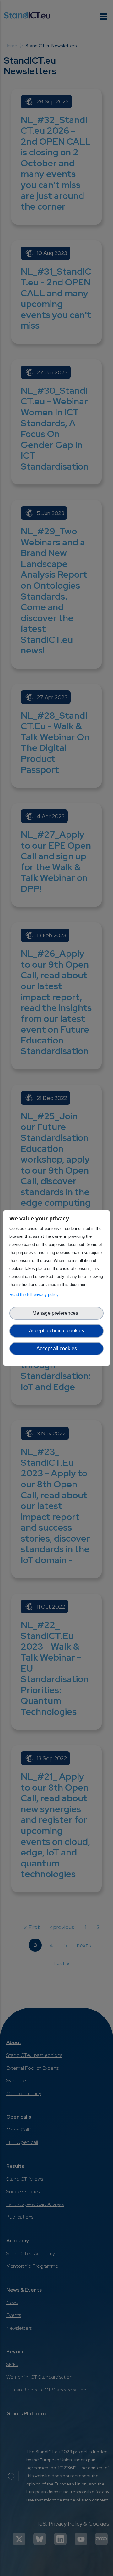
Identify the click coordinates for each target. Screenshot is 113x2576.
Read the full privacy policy (35, 1295)
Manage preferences (56, 1313)
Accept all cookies (57, 1348)
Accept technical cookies (56, 1331)
